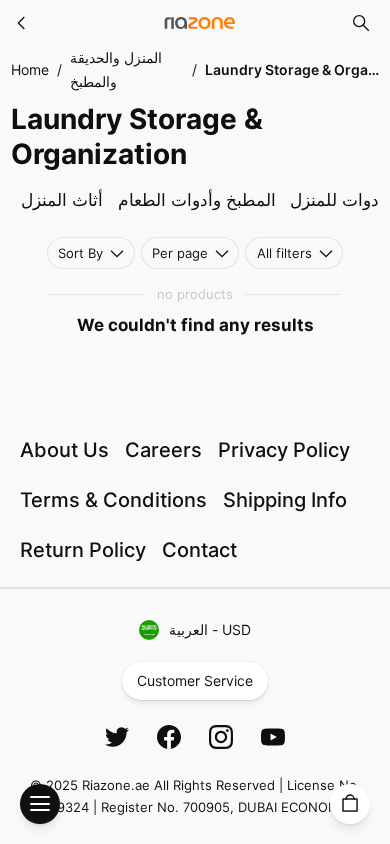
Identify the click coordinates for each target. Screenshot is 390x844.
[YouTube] (273, 737)
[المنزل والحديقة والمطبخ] (22, 23)
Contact (199, 550)
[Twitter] (117, 737)
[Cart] (350, 804)
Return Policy (83, 550)
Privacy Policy (284, 450)
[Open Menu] (40, 804)
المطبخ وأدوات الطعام (197, 200)
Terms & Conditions (113, 500)
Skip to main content (88, 32)
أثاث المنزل (62, 200)
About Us (64, 450)
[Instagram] (221, 737)
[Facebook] (169, 737)
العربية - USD (210, 629)
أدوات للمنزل (337, 200)
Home (30, 69)
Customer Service (195, 680)
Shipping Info (285, 500)
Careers (163, 450)
